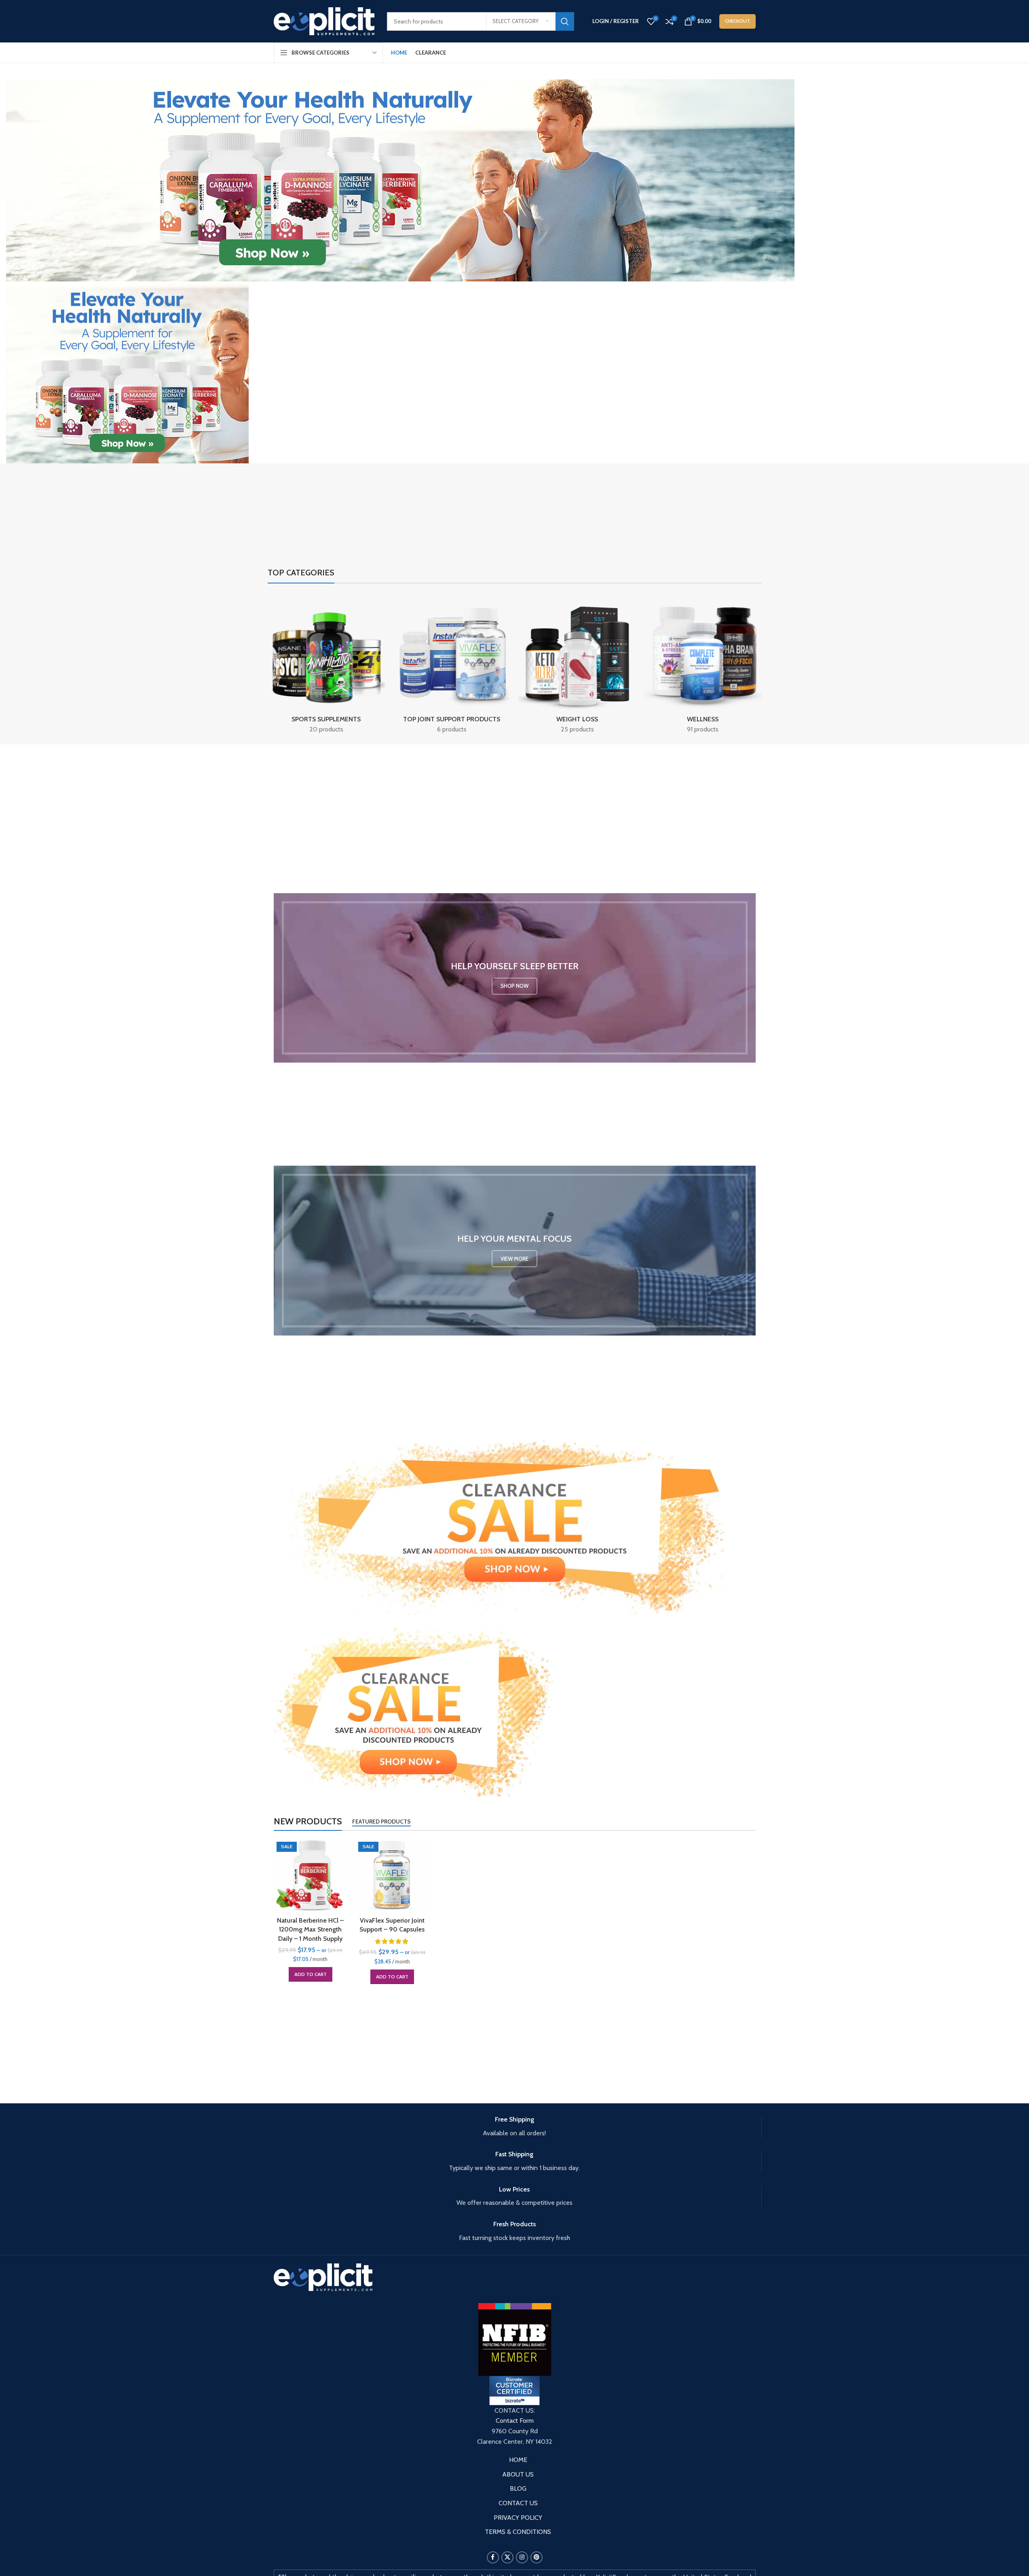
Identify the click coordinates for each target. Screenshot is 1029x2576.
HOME (518, 2460)
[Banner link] (515, 978)
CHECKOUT (737, 21)
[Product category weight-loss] (578, 666)
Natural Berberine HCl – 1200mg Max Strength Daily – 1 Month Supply (310, 1929)
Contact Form (515, 2421)
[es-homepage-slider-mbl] (127, 372)
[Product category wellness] (703, 666)
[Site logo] (324, 20)
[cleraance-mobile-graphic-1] (418, 1713)
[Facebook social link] (493, 2557)
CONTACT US (518, 2503)
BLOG (518, 2488)
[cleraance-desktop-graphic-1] (515, 1526)
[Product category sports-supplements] (326, 666)
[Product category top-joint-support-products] (452, 666)
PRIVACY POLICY (518, 2518)
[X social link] (507, 2557)
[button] (311, 1974)
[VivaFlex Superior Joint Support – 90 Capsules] (392, 1876)
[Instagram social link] (522, 2557)
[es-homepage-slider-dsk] (400, 180)
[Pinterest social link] (537, 2557)
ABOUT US (518, 2474)
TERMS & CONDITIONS (518, 2532)
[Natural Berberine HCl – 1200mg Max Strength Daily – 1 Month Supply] (311, 1876)
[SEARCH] (565, 21)
